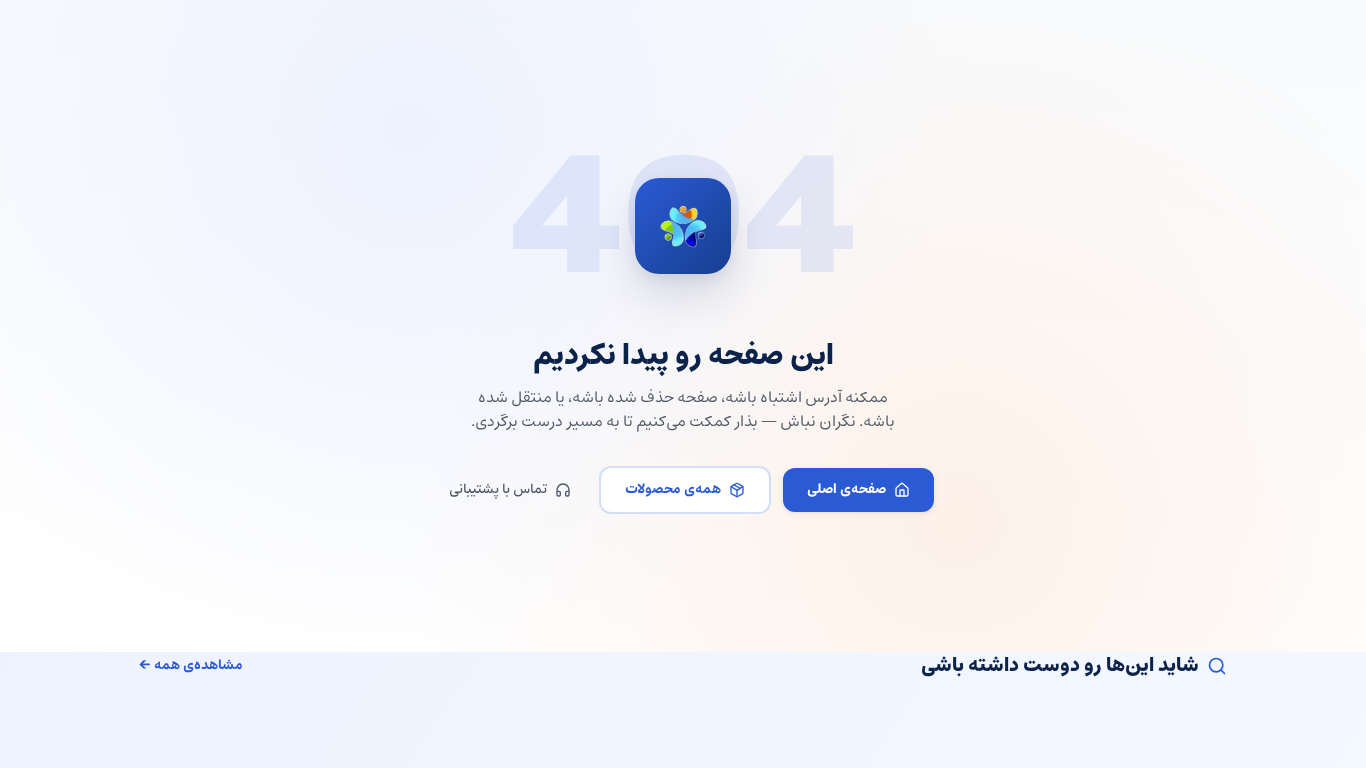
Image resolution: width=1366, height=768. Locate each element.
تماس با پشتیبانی (498, 489)
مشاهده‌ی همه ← (191, 666)
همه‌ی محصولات (673, 489)
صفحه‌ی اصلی (846, 489)
